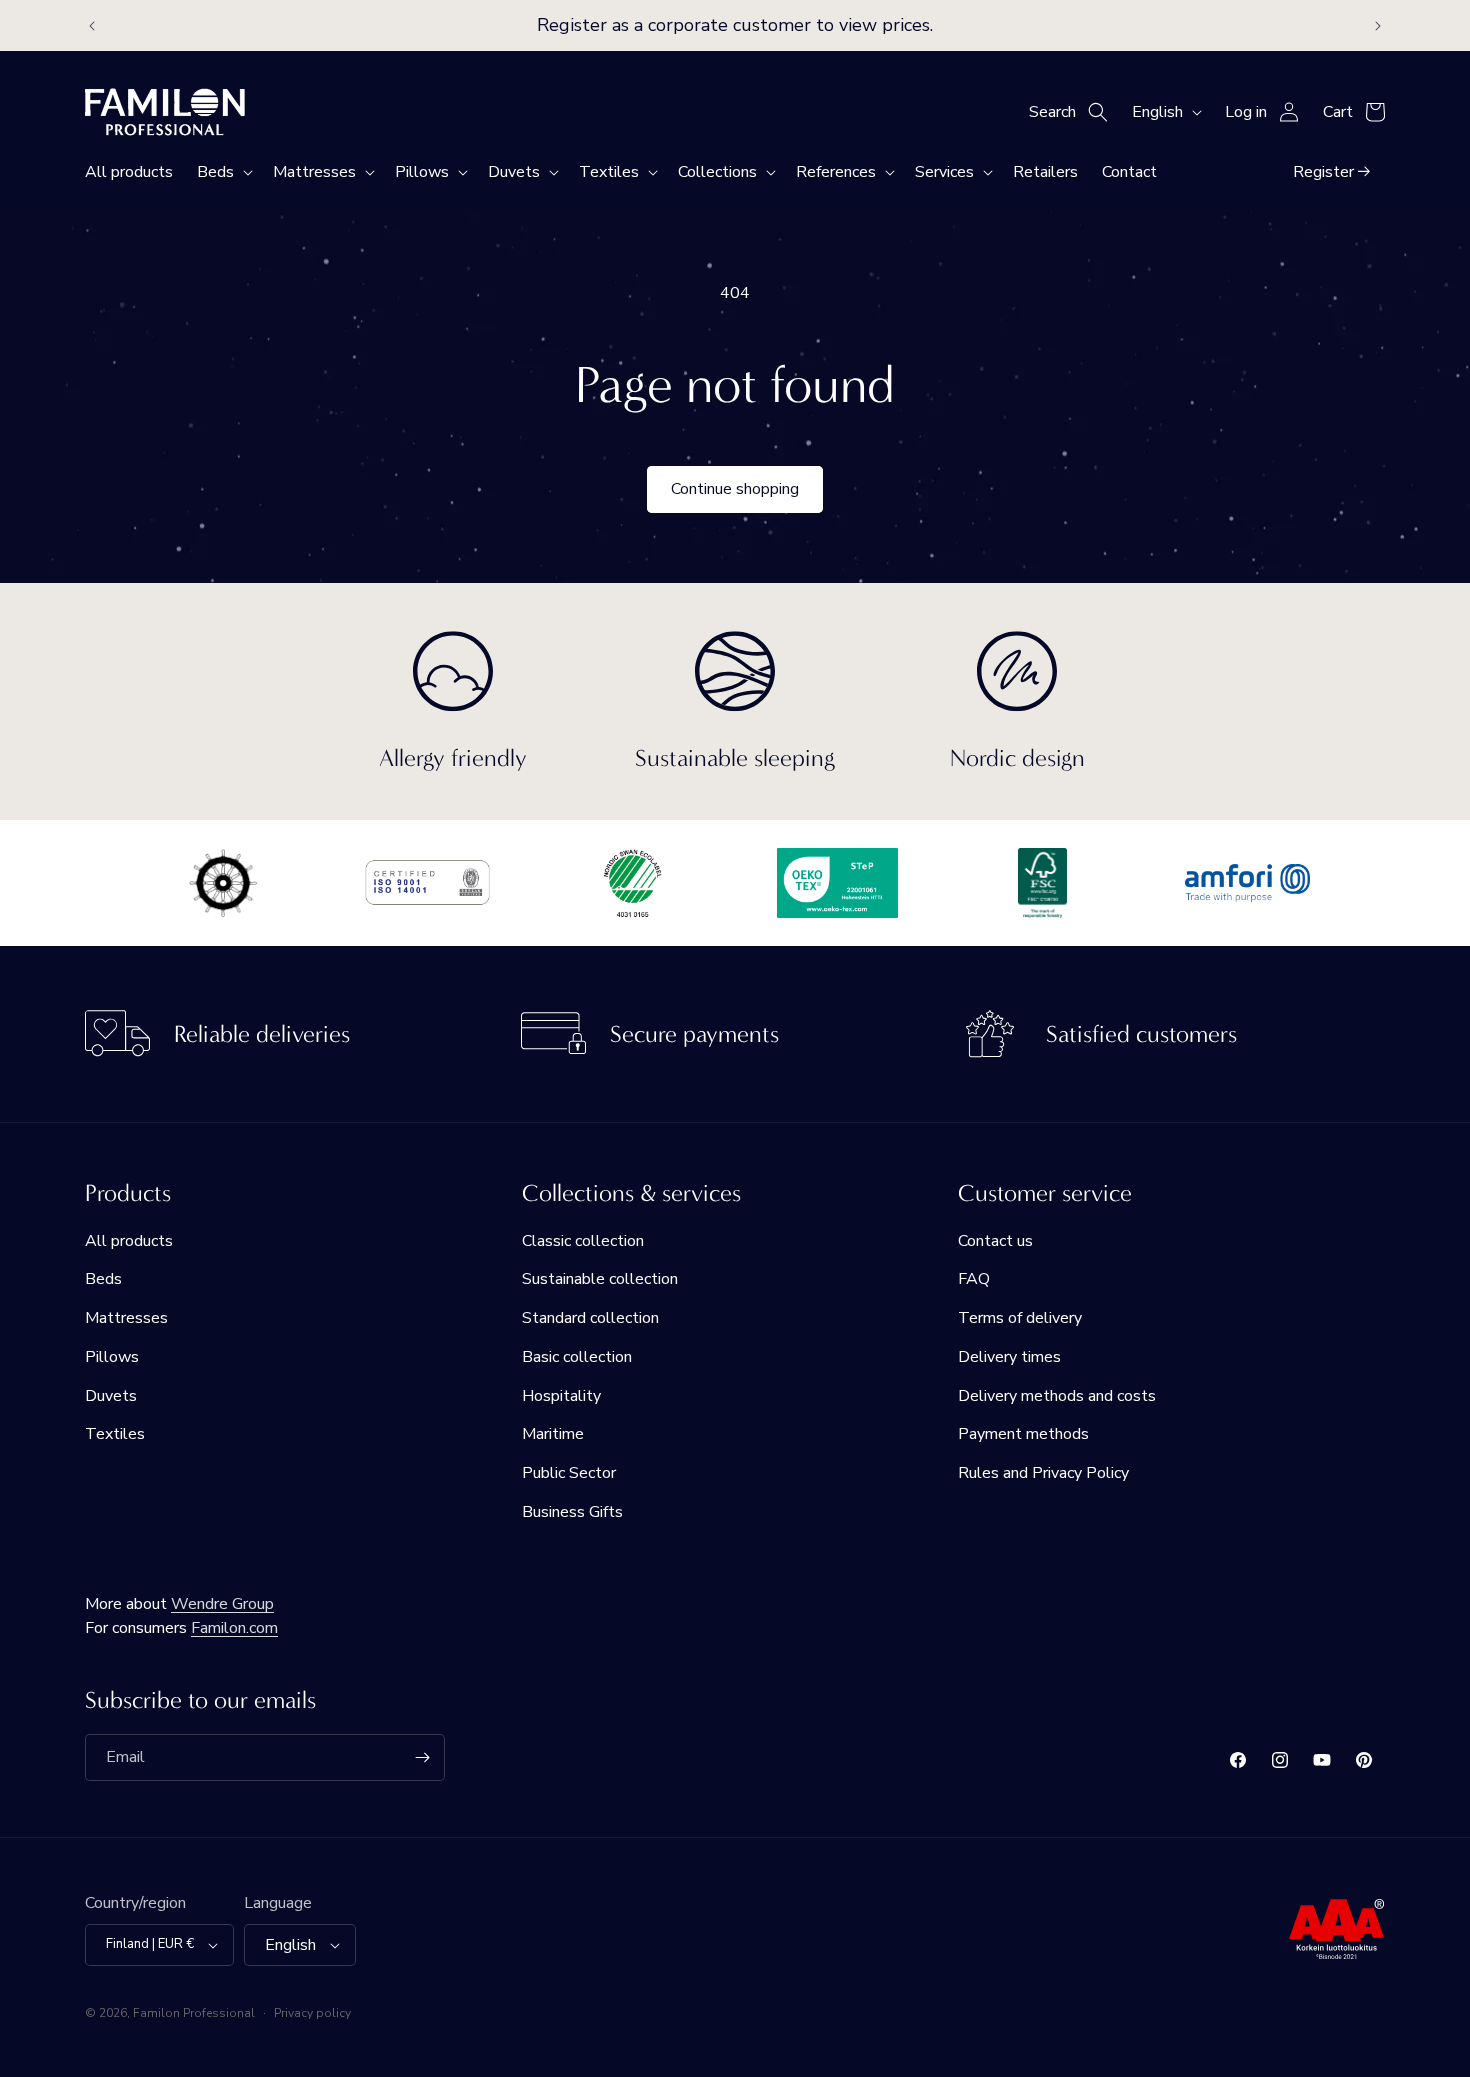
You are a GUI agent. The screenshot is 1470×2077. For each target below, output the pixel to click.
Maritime (553, 1435)
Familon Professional (194, 2013)
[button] (223, 172)
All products (129, 1241)
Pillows (112, 1357)
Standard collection (590, 1318)
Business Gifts (572, 1512)
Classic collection (583, 1241)
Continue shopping (735, 489)
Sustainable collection (600, 1279)
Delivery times (1009, 1357)
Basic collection (577, 1357)
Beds (103, 1279)
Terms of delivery (1020, 1318)
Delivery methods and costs (1057, 1396)
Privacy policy (312, 2013)
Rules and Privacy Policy (1043, 1473)
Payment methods (1023, 1435)
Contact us (995, 1241)
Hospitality (561, 1396)
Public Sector (569, 1473)
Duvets (111, 1396)
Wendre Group (222, 1604)
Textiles (115, 1435)
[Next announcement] (1378, 26)
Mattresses (126, 1318)
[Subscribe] (422, 1757)
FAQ (974, 1279)
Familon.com (234, 1628)
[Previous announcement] (92, 26)
